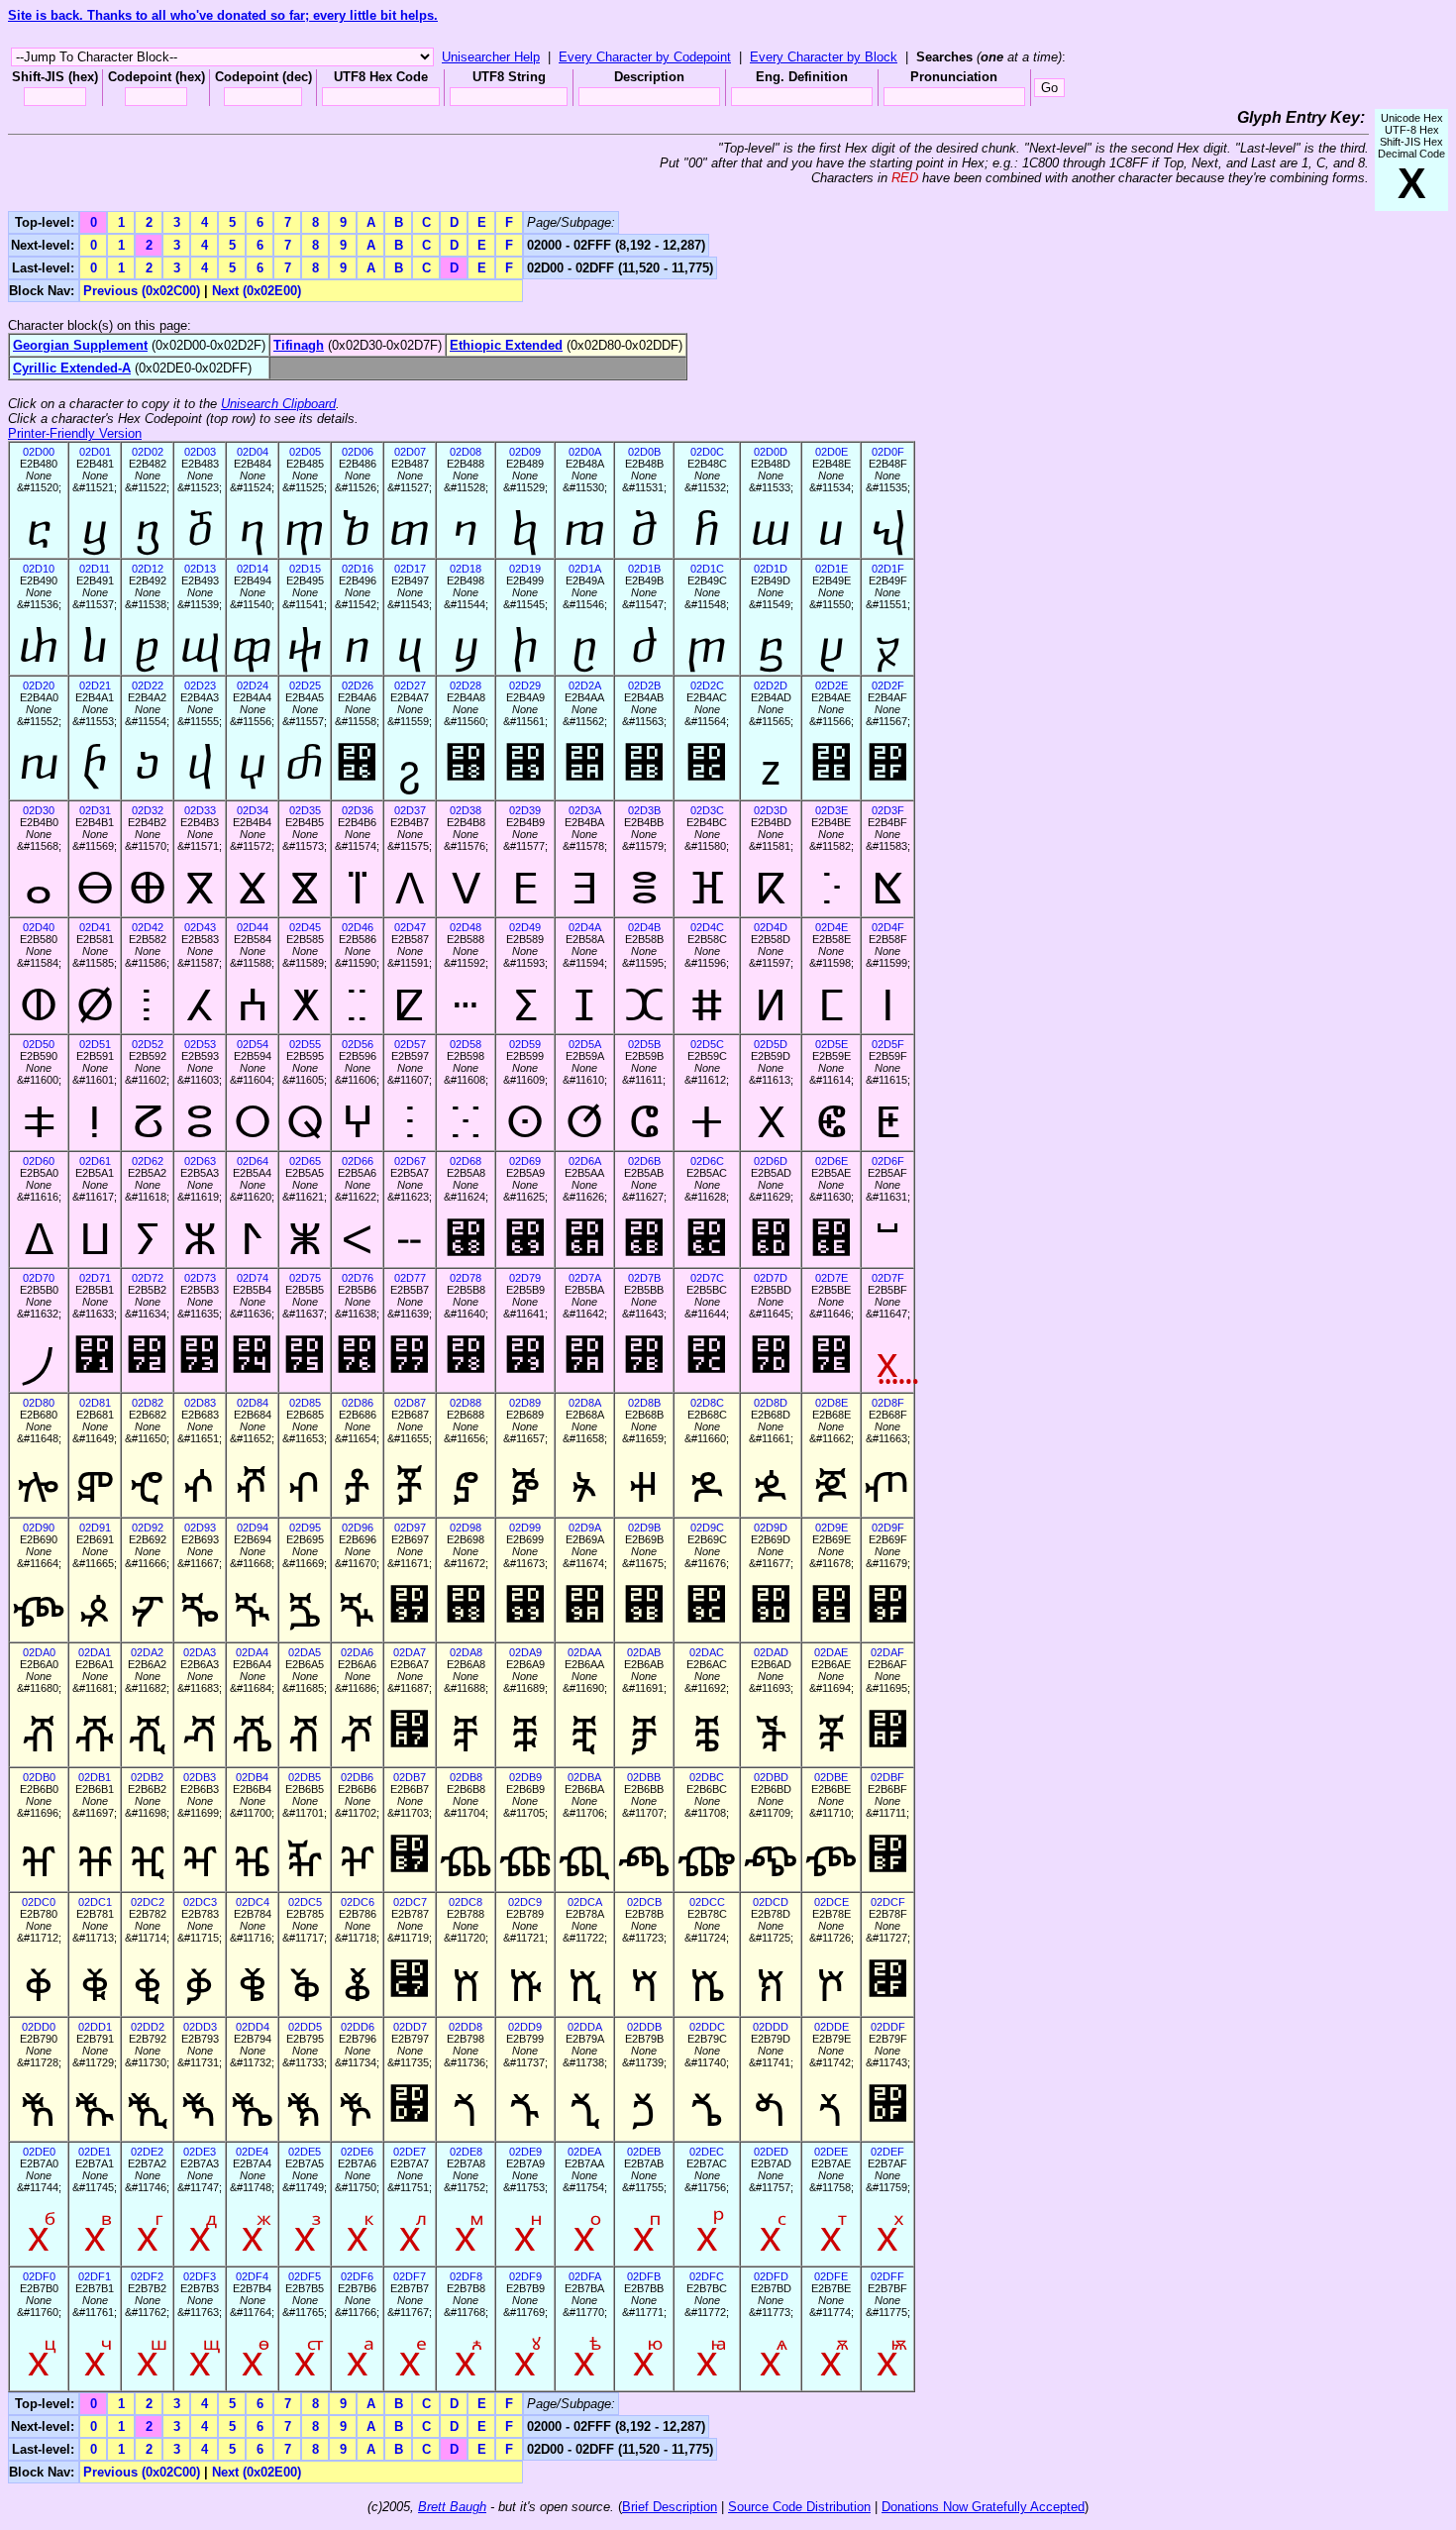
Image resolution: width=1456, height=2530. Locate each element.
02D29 (525, 685)
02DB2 (147, 1777)
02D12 (148, 569)
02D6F (888, 1161)
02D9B (644, 1528)
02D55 (305, 1044)
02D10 (39, 569)
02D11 (95, 569)
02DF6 (357, 2276)
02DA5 (305, 1652)
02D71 (95, 1278)
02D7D (771, 1278)
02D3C (707, 810)
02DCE (832, 1902)
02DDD (771, 2027)
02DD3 (200, 2027)
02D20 (39, 685)
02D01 (95, 452)
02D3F (888, 810)
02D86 (358, 1403)
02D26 (358, 685)
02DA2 (147, 1652)
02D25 (305, 685)
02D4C (707, 927)
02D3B (644, 810)
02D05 (305, 452)
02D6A (585, 1161)
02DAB (644, 1652)
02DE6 (357, 2152)
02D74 (253, 1278)
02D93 (200, 1528)
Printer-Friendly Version (75, 433)
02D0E (832, 452)
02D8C (707, 1403)
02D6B (644, 1161)
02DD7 (410, 2027)
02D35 (305, 810)
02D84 (253, 1403)
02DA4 (252, 1652)
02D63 (200, 1161)
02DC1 (95, 1902)
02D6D (771, 1161)
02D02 (148, 452)
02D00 (39, 452)
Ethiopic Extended (506, 345)
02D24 (253, 685)
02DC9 (525, 1902)
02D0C (707, 452)
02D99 (525, 1528)
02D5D (771, 1044)
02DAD (771, 1652)
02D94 (253, 1528)
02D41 (95, 927)
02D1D (771, 569)
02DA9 (525, 1652)
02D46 (358, 927)
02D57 (410, 1044)
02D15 (305, 569)
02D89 (525, 1403)
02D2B (644, 685)
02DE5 (305, 2152)
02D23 (200, 685)
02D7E (832, 1278)
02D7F (888, 1278)
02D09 (525, 452)
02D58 (466, 1044)
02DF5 (305, 2276)
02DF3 (200, 2276)
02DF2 (147, 2276)
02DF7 (410, 2276)
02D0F (888, 452)
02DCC (707, 1902)
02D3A (585, 810)
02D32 (148, 810)
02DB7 (410, 1777)
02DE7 (410, 2152)
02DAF (887, 1652)
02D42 (148, 927)
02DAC (707, 1652)
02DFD (771, 2276)
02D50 (39, 1044)
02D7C (707, 1278)
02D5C (707, 1044)
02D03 (200, 452)
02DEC (707, 2152)
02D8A (585, 1403)
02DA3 (200, 1652)
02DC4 (253, 1902)
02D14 (253, 569)
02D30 (39, 810)
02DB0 (39, 1777)
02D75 (305, 1278)
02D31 (95, 810)
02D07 (410, 452)
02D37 (410, 810)
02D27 (410, 685)
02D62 (148, 1161)
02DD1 (95, 2027)
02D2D (771, 685)
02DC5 (305, 1902)
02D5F (888, 1044)
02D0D (771, 452)
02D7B (644, 1278)
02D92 (148, 1528)
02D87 (410, 1403)
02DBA (584, 1777)
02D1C (707, 569)
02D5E (832, 1044)
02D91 (95, 1528)
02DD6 (358, 2027)
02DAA (584, 1652)
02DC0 (39, 1902)
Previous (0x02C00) (142, 291)
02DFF (887, 2276)
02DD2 (148, 2027)
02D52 (148, 1044)
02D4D (771, 927)
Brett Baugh (452, 2507)
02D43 (200, 927)
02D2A (585, 685)
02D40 (39, 927)
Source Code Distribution (799, 2507)
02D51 (95, 1044)
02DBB (644, 1777)
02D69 (525, 1161)
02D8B (644, 1403)
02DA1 (95, 1652)
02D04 (253, 452)
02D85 (305, 1403)
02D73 (200, 1278)
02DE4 (252, 2152)
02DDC (707, 2027)
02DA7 (410, 1652)
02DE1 (95, 2152)
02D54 (253, 1044)
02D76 (358, 1278)
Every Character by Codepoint (645, 57)
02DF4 (252, 2276)
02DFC (707, 2276)
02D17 (410, 569)
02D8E (832, 1403)
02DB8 (466, 1777)
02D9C (707, 1528)
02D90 (39, 1528)
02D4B (644, 927)
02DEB (644, 2152)
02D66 (358, 1161)
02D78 (466, 1278)
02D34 (253, 810)
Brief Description (670, 2507)
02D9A (585, 1528)
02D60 (39, 1161)
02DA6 (357, 1652)
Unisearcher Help (491, 57)
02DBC (707, 1777)
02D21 (95, 685)
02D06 (358, 452)
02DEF (887, 2152)
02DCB (644, 1902)
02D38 (466, 810)
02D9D (771, 1528)
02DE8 (466, 2152)
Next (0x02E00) (257, 291)
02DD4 (253, 2027)
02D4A (585, 927)
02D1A (585, 569)
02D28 (466, 685)
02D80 (39, 1403)
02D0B (644, 452)
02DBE (831, 1777)
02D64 (253, 1161)
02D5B (644, 1044)
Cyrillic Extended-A (72, 368)
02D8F (888, 1403)
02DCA (585, 1902)
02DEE (831, 2152)
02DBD (771, 1777)
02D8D (771, 1403)
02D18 (466, 569)
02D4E (832, 927)
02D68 (466, 1161)
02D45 (305, 927)
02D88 (466, 1403)
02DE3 (200, 2152)
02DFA (585, 2276)
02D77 (410, 1278)
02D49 (525, 927)
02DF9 (525, 2276)
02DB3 (200, 1777)
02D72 (148, 1278)
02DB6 (357, 1777)
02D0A (585, 452)
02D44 (253, 927)
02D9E (832, 1528)
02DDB (644, 2027)
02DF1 (95, 2276)
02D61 (95, 1161)
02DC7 (410, 1902)
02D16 (358, 569)
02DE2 (147, 2152)
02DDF (888, 2027)
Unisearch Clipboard (278, 404)
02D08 (466, 452)
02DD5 (305, 2027)
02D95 (305, 1528)
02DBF (887, 1777)
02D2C (707, 685)
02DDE (832, 2027)
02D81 (95, 1403)
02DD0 (39, 2027)
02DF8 (466, 2276)
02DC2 (148, 1902)
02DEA (584, 2152)
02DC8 (466, 1902)
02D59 (525, 1044)
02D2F (888, 685)
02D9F (888, 1528)
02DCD (771, 1902)
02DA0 (39, 1652)
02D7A (585, 1278)
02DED (771, 2152)
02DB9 (525, 1777)
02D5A (585, 1044)
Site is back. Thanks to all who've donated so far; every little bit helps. (223, 15)
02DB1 (95, 1777)
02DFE (831, 2276)
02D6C (707, 1161)
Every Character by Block (824, 57)
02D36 (358, 810)
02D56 (358, 1044)
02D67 (410, 1161)
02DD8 (466, 2027)
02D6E (832, 1161)
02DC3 (200, 1902)
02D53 (200, 1044)
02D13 (200, 569)
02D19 (525, 569)
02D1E (832, 569)
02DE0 (39, 2152)
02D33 (200, 810)
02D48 (466, 927)
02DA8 (466, 1652)
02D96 (358, 1528)
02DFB (644, 2276)
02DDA (585, 2027)
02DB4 (252, 1777)
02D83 (200, 1403)
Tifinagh (299, 345)
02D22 (148, 685)
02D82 (148, 1403)
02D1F (888, 569)
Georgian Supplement (80, 345)
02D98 (466, 1528)
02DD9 (525, 2027)
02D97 (410, 1528)
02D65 (305, 1161)
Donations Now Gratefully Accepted (983, 2507)
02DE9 (525, 2152)
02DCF (888, 1902)
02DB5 (305, 1777)
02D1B (644, 569)
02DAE (831, 1652)
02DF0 (39, 2276)
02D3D (771, 810)
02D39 (525, 810)
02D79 (525, 1278)
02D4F (888, 927)
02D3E (832, 810)
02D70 (39, 1278)
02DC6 (358, 1902)
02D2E (832, 685)
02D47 (410, 927)
